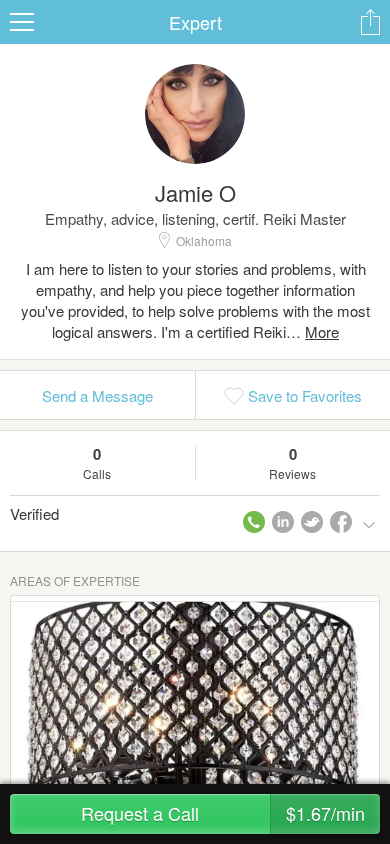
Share (370, 22)
